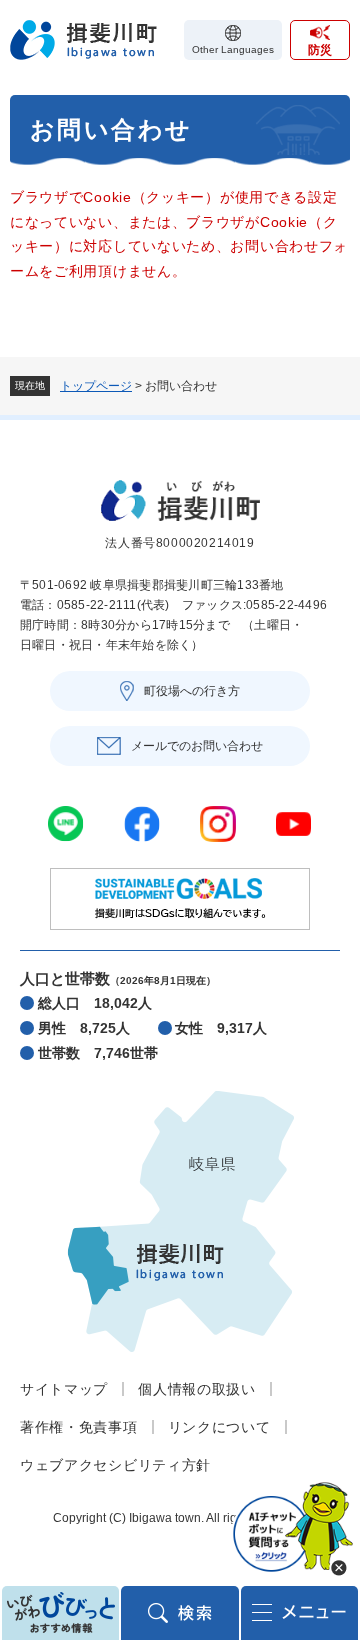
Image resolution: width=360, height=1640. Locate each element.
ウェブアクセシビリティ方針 (115, 1465)
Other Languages (233, 49)
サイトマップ (64, 1389)
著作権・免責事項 (79, 1427)
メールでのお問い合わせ (197, 746)
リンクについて (219, 1427)
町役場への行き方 (192, 691)
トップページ (96, 386)
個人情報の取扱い (197, 1389)
